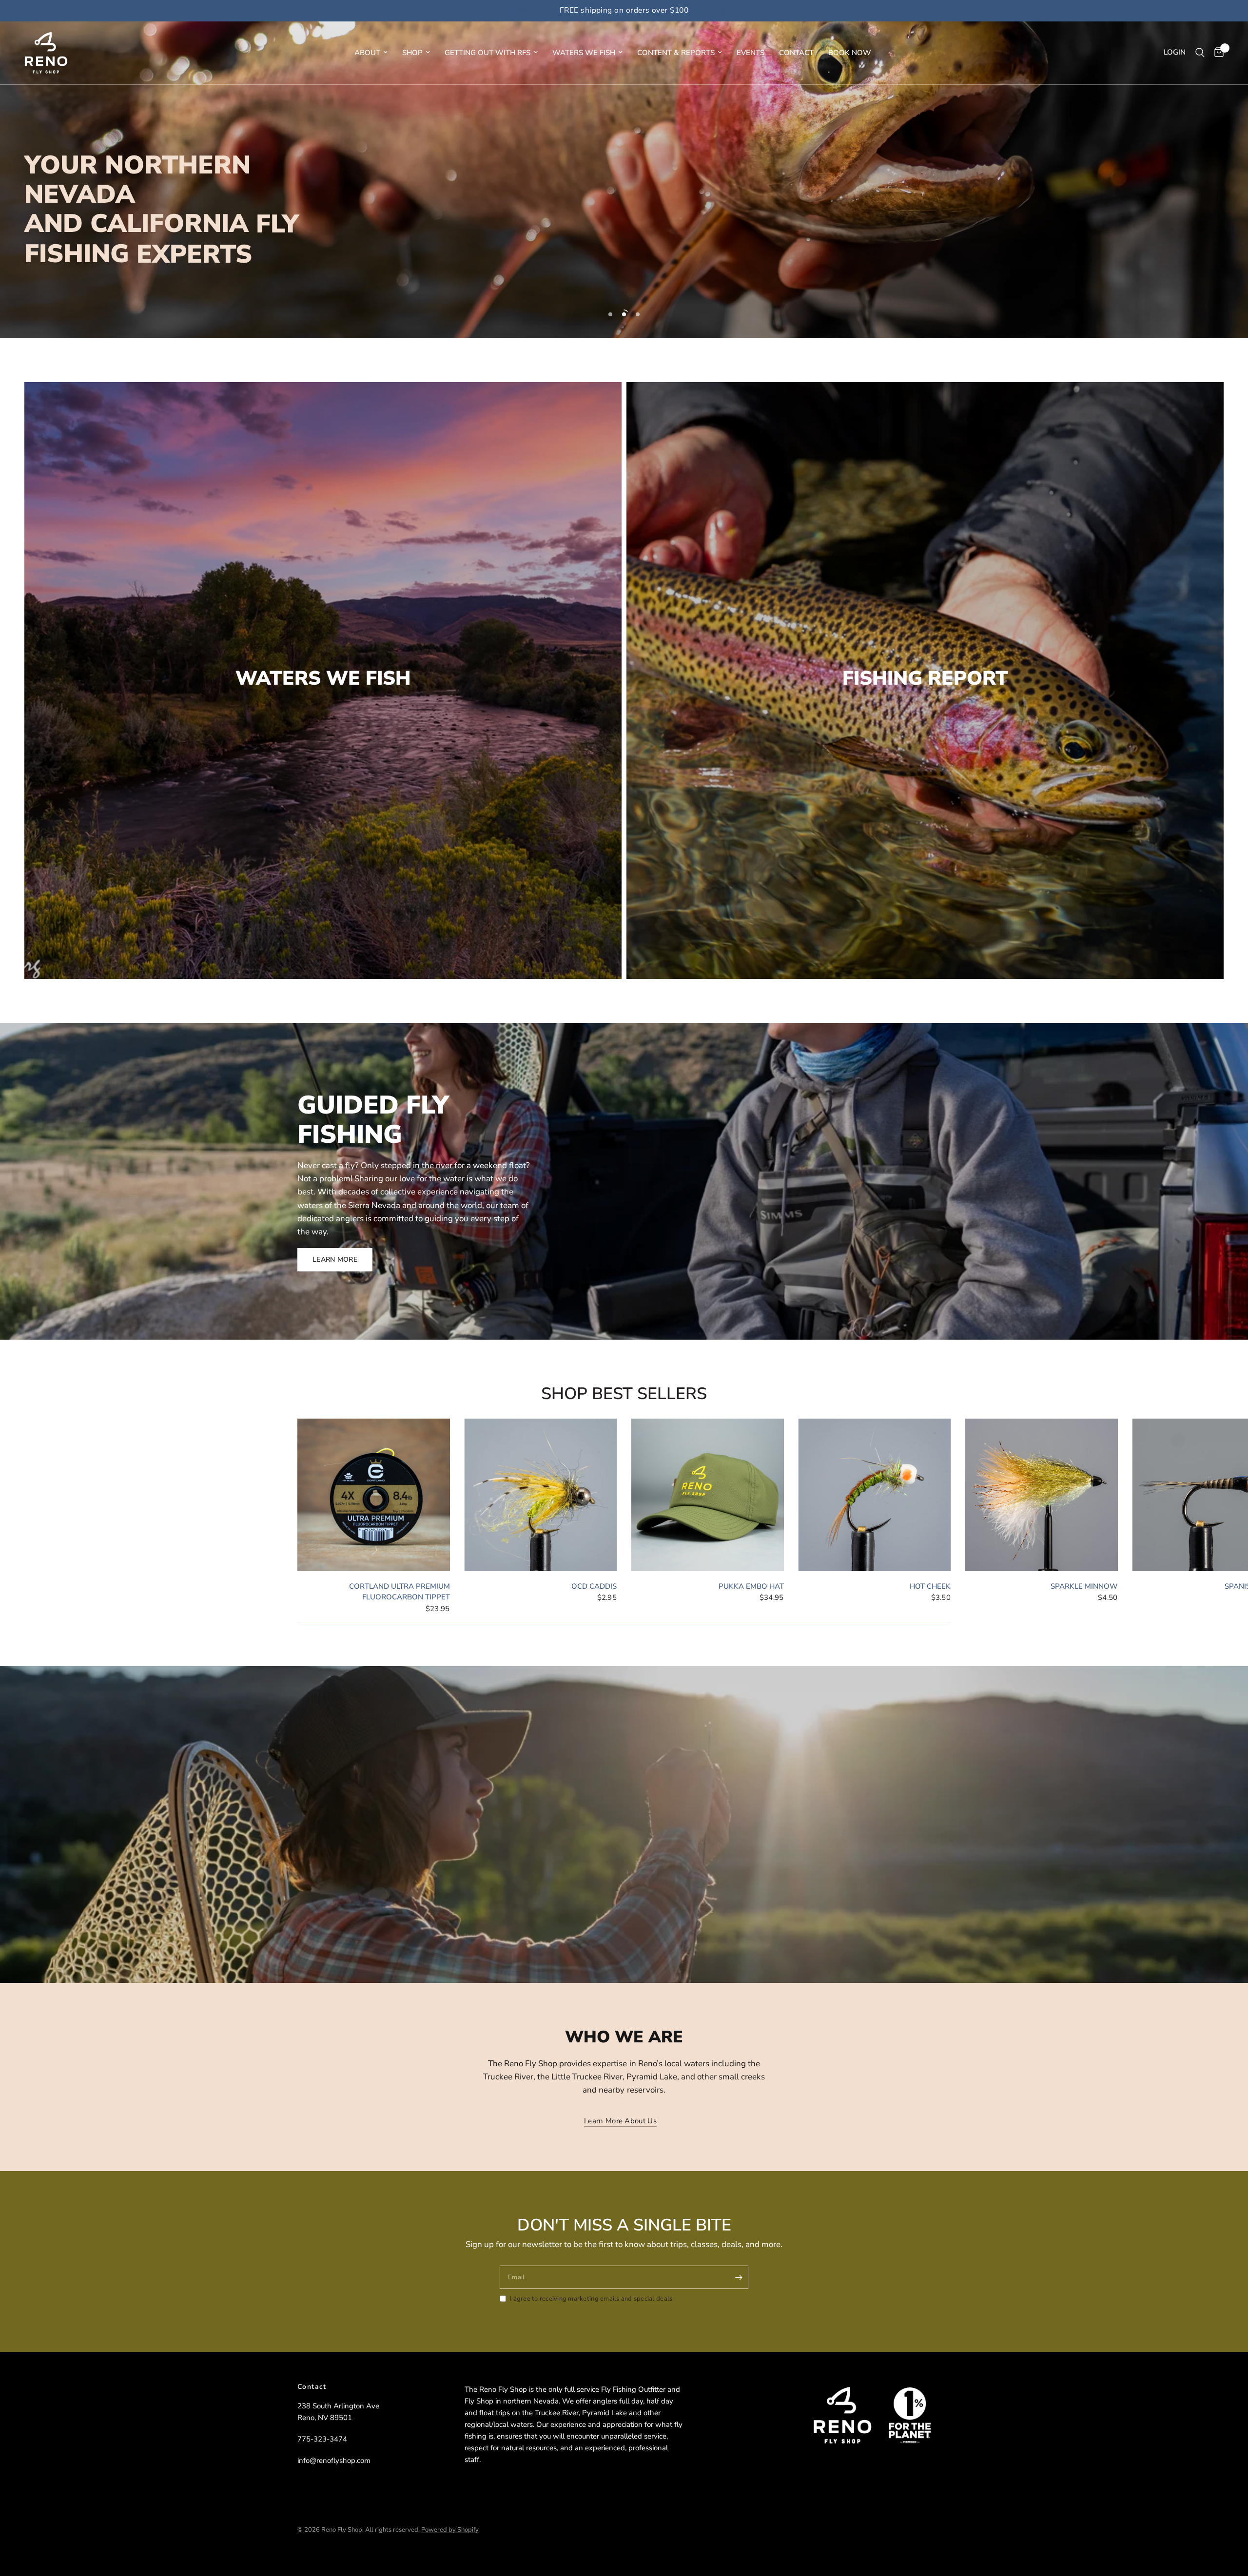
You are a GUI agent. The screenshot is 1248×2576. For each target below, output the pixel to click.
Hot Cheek (930, 1586)
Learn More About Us (620, 2121)
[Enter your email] (739, 2277)
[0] (1217, 53)
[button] (335, 1260)
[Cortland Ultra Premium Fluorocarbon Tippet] (374, 1495)
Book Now (850, 53)
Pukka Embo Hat (751, 1586)
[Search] (1200, 53)
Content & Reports (676, 53)
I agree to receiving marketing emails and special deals (591, 2299)
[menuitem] (371, 53)
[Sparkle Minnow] (1042, 1495)
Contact (796, 53)
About (367, 53)
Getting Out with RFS (487, 53)
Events (751, 53)
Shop (412, 53)
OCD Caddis (594, 1586)
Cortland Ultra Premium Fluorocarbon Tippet (400, 1591)
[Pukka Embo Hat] (708, 1495)
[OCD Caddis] (541, 1495)
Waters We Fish (584, 53)
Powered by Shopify (450, 2530)
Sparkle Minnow (1084, 1586)
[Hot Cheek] (875, 1495)
